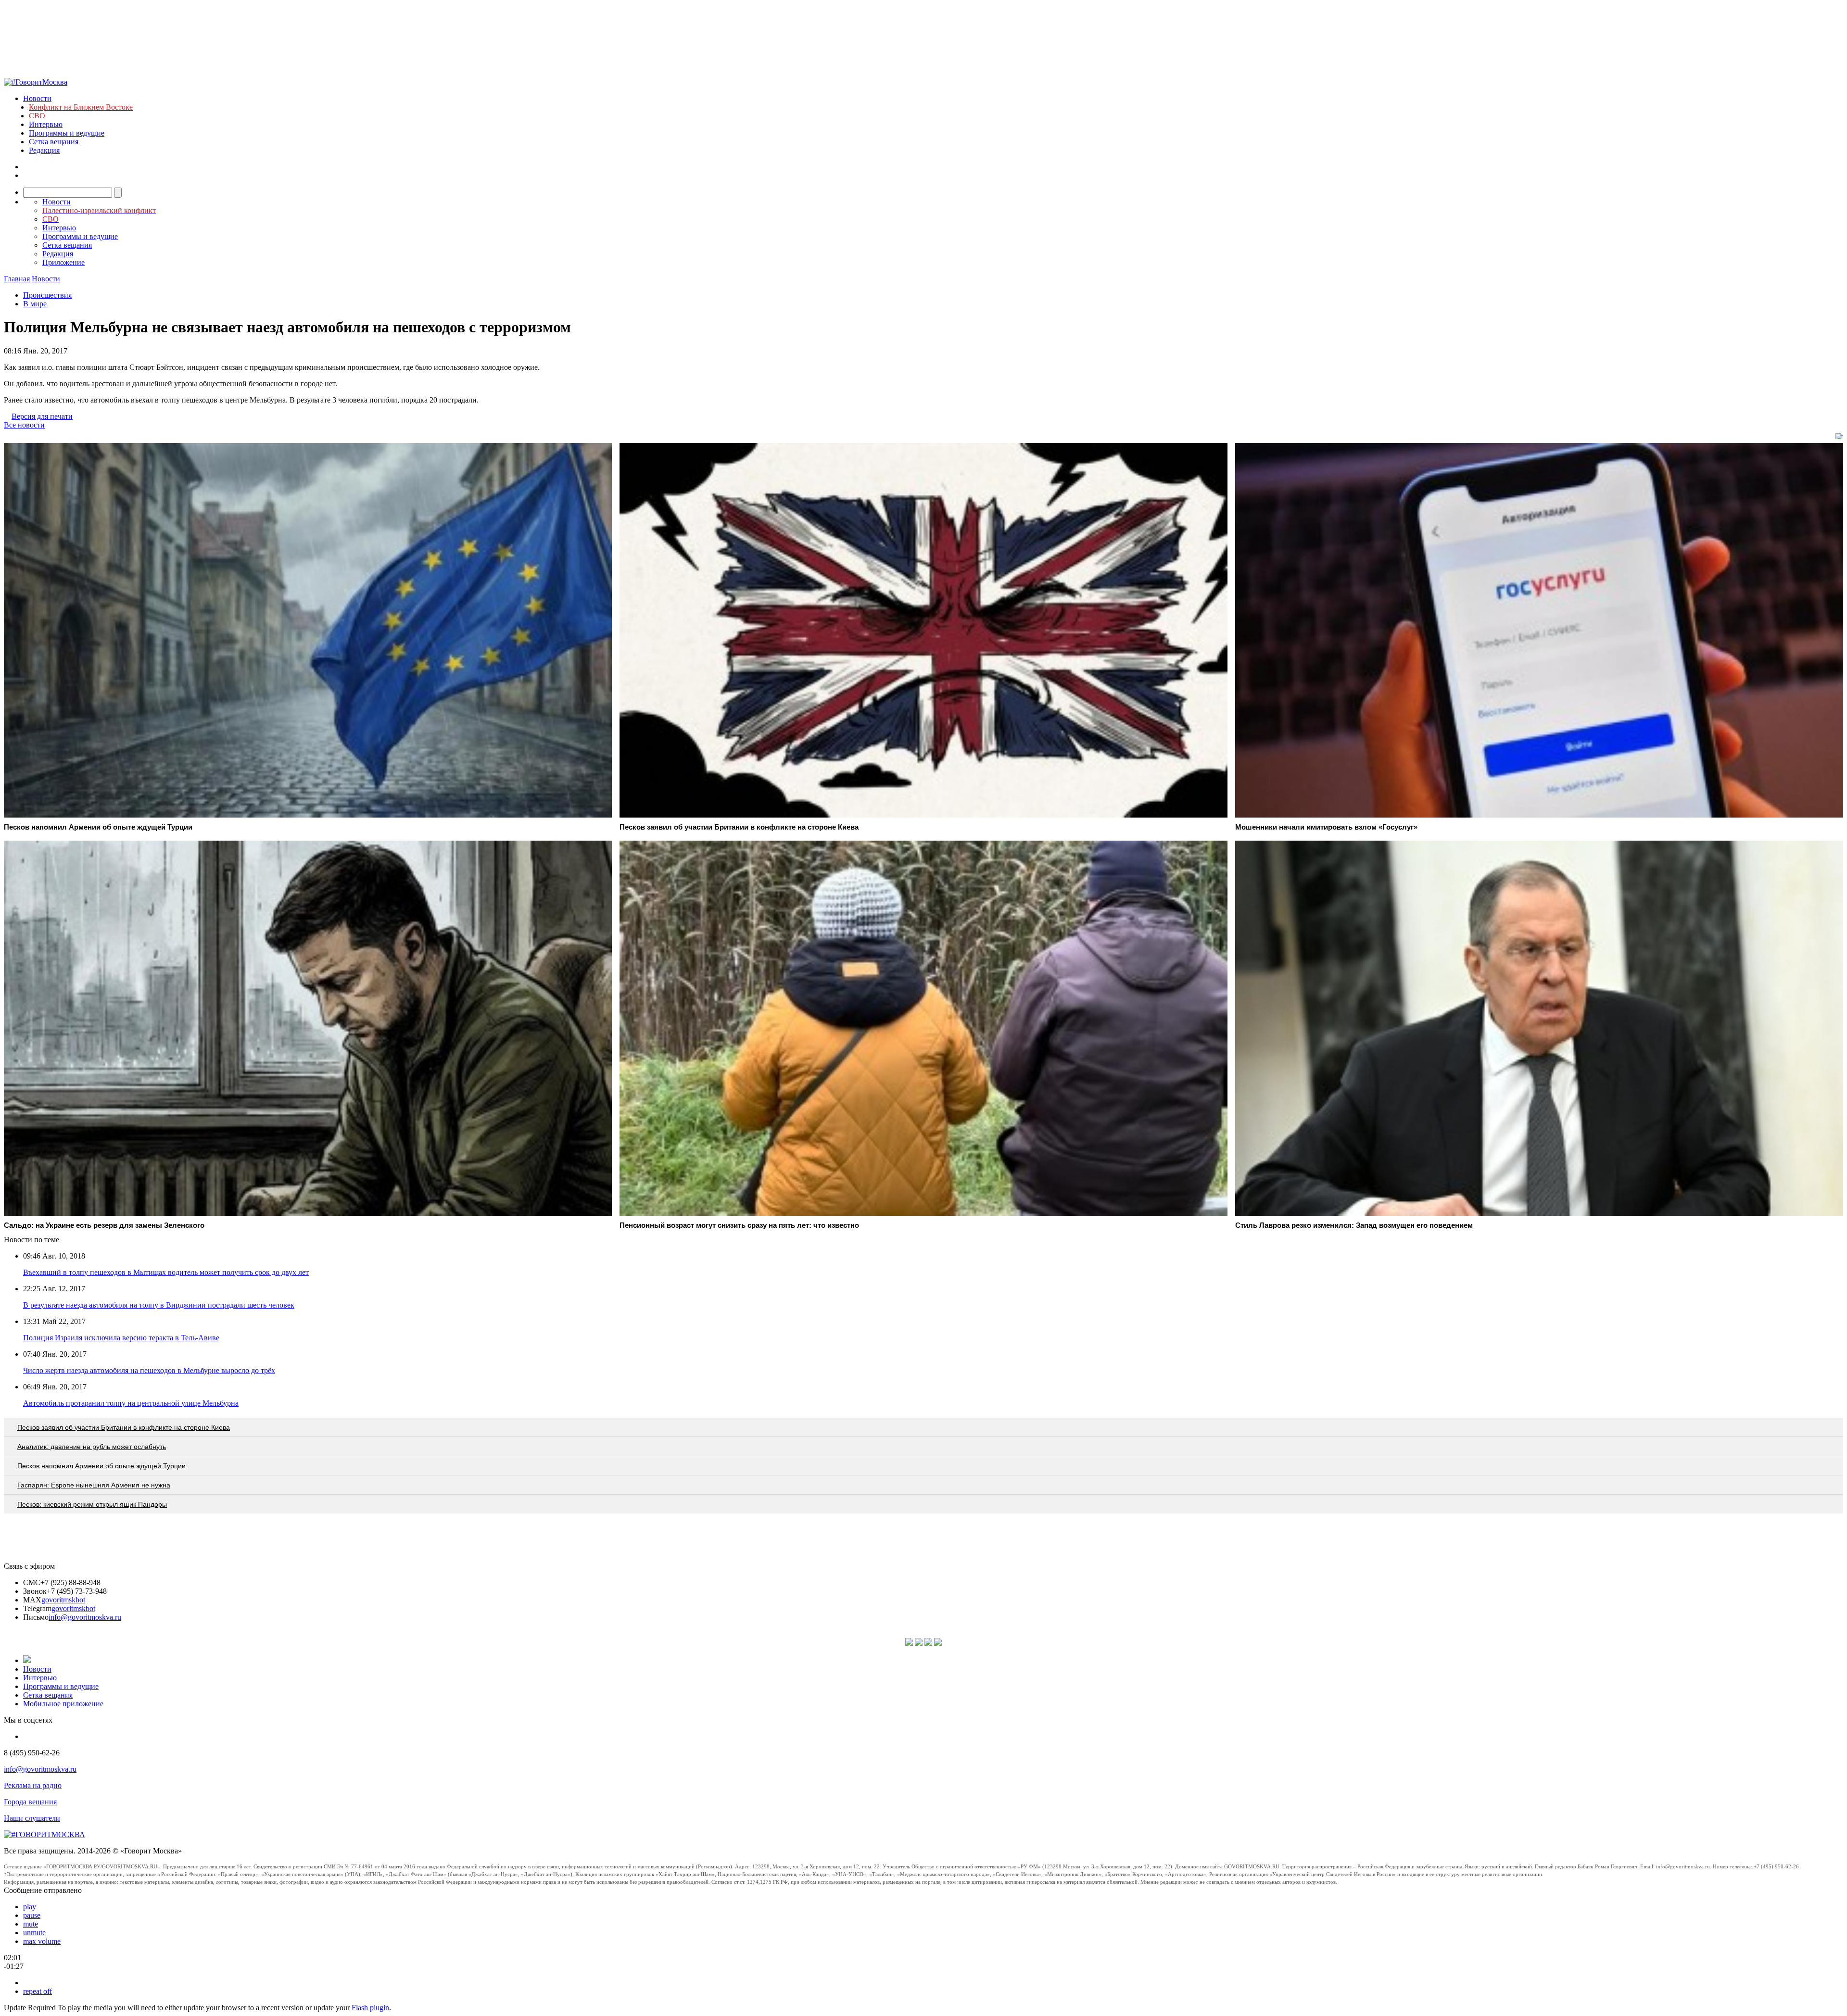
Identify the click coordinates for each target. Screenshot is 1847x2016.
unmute (34, 1933)
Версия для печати (42, 416)
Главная (17, 279)
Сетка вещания (54, 142)
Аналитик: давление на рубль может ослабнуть (92, 1447)
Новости (37, 98)
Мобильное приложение (63, 1704)
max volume (42, 1941)
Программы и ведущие (67, 133)
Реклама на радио (33, 1785)
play (30, 1907)
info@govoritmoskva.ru (85, 1617)
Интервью (46, 124)
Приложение (63, 262)
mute (31, 1924)
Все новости (24, 425)
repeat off (38, 1991)
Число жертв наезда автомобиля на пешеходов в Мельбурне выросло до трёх (149, 1370)
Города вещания (30, 1802)
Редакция (44, 150)
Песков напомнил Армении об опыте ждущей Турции (101, 1466)
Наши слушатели (32, 1818)
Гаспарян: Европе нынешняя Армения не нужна (94, 1485)
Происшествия (47, 295)
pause (32, 1915)
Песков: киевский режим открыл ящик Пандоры (92, 1504)
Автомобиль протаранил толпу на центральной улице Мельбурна (131, 1403)
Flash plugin (370, 2008)
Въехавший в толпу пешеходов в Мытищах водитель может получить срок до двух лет (166, 1272)
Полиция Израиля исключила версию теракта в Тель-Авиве (121, 1338)
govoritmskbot (63, 1600)
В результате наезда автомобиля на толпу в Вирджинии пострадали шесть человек (159, 1305)
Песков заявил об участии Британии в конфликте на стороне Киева (124, 1427)
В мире (35, 304)
